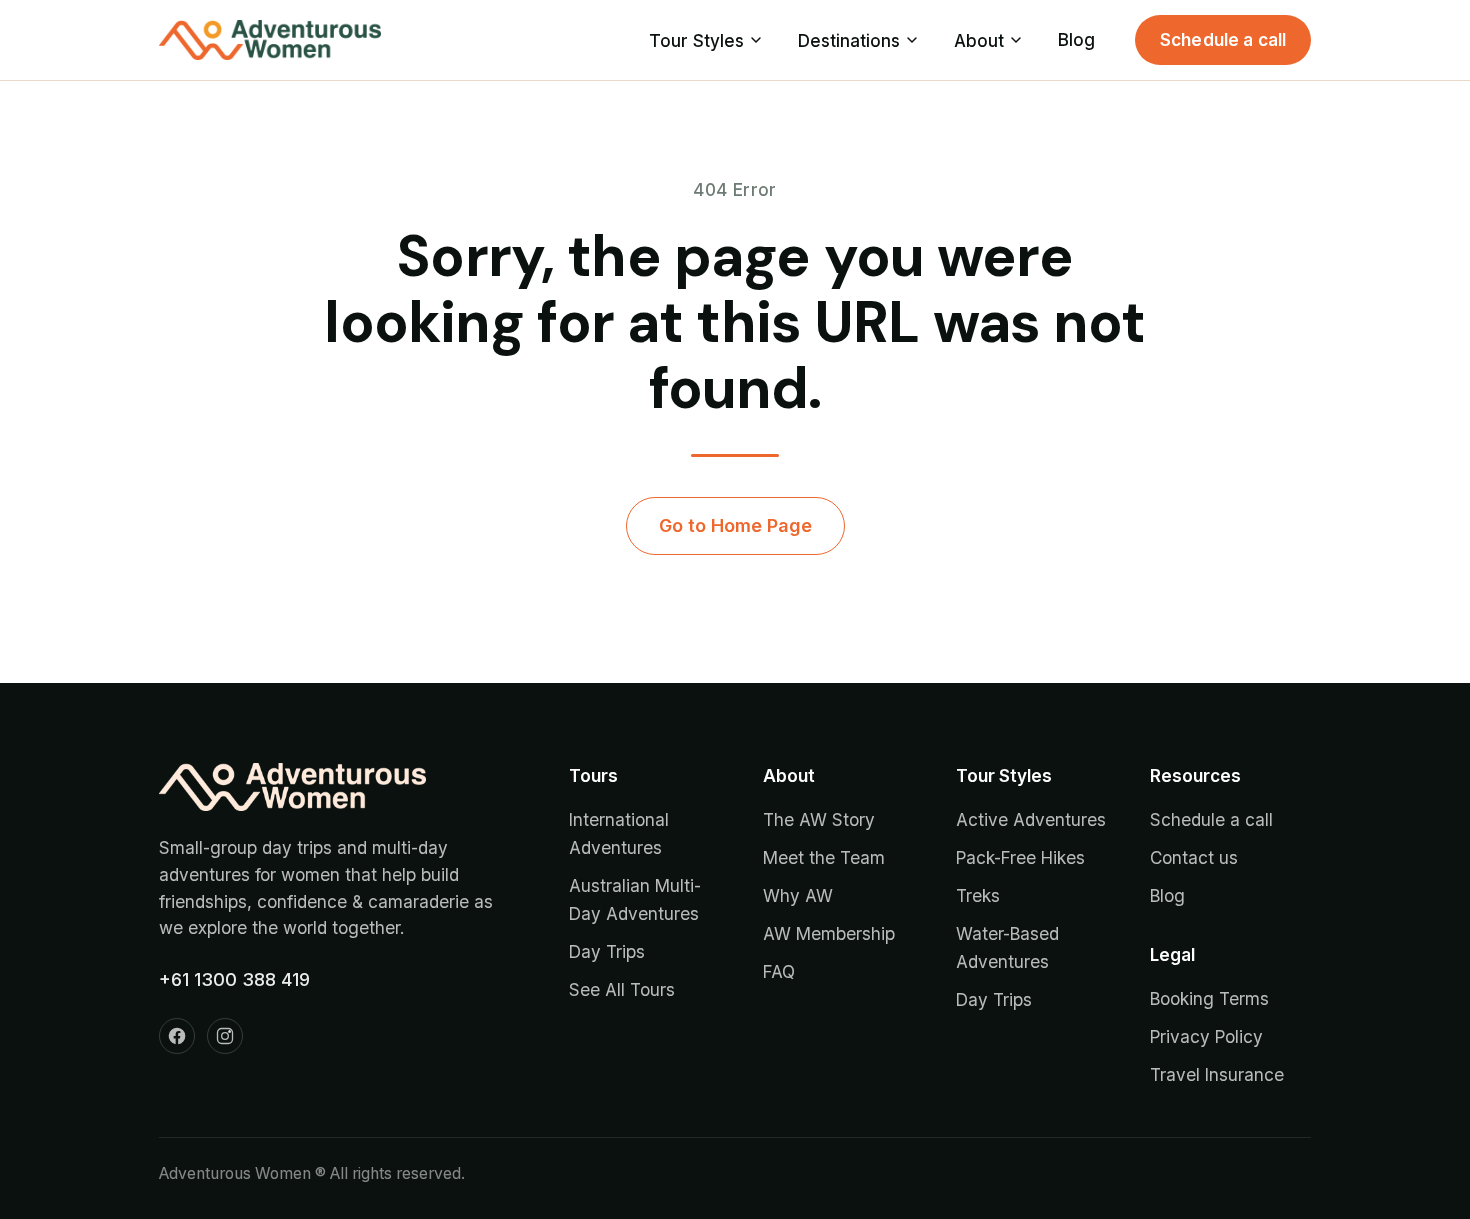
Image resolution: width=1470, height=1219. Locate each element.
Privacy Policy (1206, 1036)
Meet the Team (824, 857)
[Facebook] (177, 1036)
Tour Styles (696, 40)
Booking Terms (1209, 998)
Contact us (1194, 857)
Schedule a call (1223, 39)
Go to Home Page (735, 525)
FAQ (779, 971)
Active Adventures (1031, 819)
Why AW (798, 895)
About (979, 40)
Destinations (849, 40)
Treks (978, 895)
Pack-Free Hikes (1020, 857)
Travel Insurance (1217, 1074)
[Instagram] (225, 1036)
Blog (1076, 39)
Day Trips (607, 951)
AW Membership (829, 933)
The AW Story (819, 819)
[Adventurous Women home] (270, 40)
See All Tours (622, 989)
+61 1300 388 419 (234, 979)
